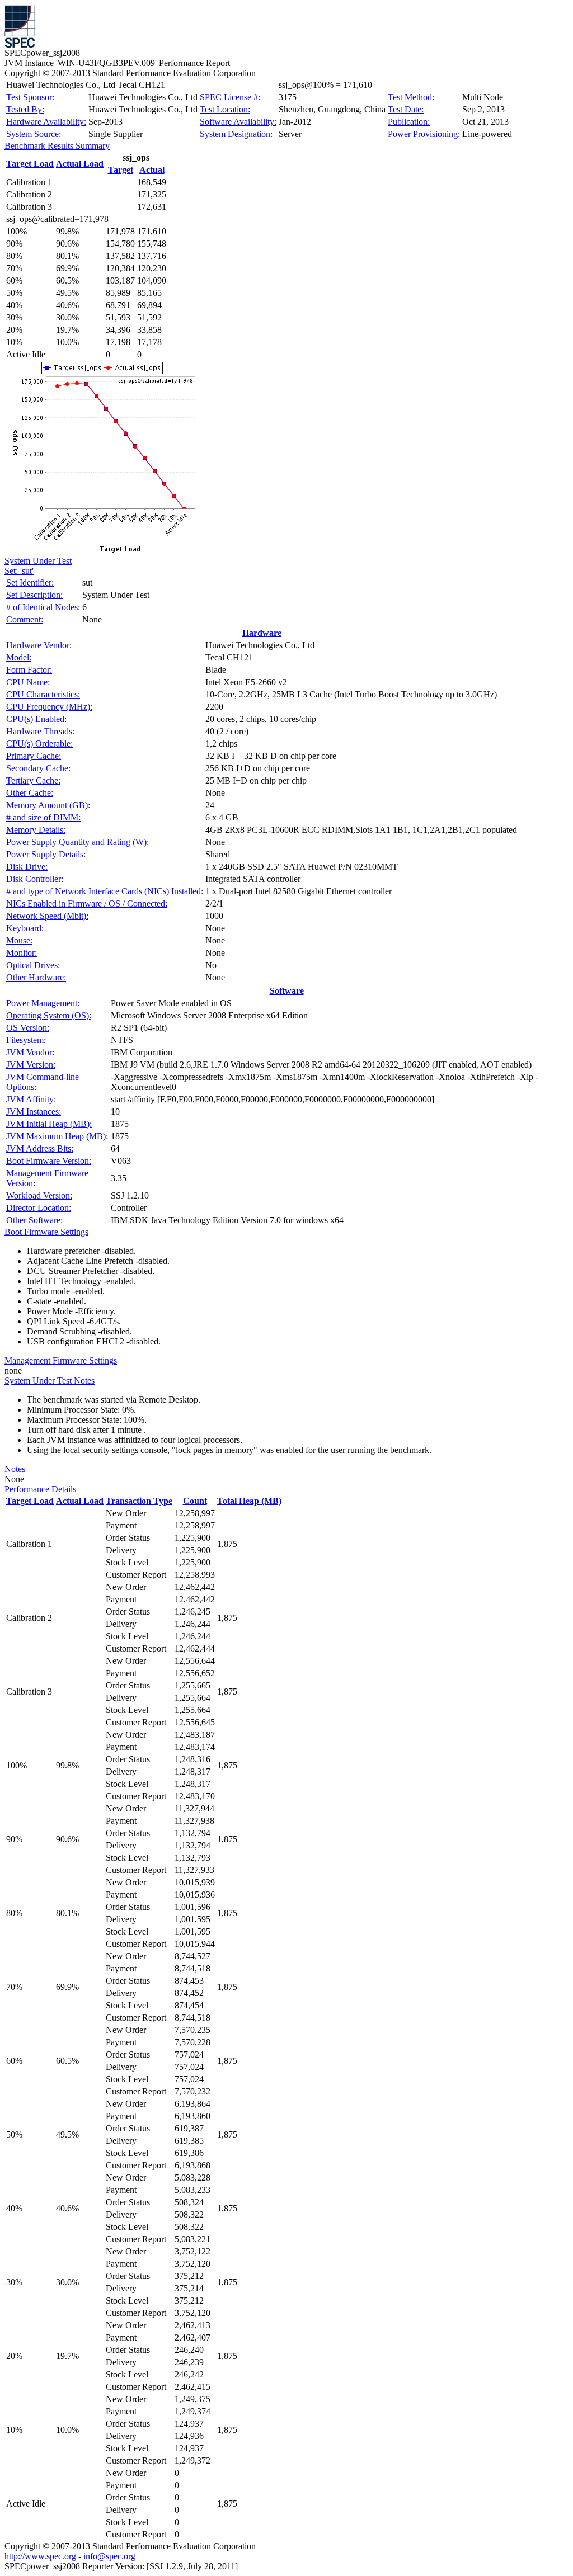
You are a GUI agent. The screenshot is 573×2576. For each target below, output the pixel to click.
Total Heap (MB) (249, 1501)
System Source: (34, 134)
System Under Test (38, 561)
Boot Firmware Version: (49, 1161)
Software (287, 991)
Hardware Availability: (46, 122)
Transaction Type (139, 1501)
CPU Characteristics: (43, 694)
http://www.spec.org (40, 2556)
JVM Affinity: (31, 1099)
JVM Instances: (34, 1112)
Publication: (409, 122)
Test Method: (411, 97)
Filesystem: (26, 1040)
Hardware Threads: (40, 731)
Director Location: (39, 1208)
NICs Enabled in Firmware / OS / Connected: (87, 904)
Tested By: (25, 109)
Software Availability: (238, 122)
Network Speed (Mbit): (47, 916)
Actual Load (80, 164)
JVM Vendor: (30, 1052)
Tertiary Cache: (33, 780)
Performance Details (40, 1489)
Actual (152, 170)
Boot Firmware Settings (46, 1232)
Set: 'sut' (19, 571)
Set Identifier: (30, 582)
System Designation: (236, 134)
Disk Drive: (27, 867)
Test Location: (225, 109)
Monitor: (22, 953)
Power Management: (43, 1003)
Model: (19, 657)
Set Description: (34, 595)
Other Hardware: (36, 977)
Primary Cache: (34, 756)
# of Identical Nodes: (43, 607)
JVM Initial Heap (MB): (49, 1124)
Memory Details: (36, 830)
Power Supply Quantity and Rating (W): (78, 842)
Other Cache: (30, 793)
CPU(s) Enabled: (36, 719)
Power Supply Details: (46, 854)
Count (195, 1501)
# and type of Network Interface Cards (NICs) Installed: (105, 891)
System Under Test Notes (50, 1381)
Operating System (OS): (49, 1015)
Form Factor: (29, 670)
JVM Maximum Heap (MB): (57, 1136)
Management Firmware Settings (61, 1360)
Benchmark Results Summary (57, 146)
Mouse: (19, 940)
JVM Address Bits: (40, 1148)
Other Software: (34, 1220)
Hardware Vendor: (39, 645)
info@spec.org (109, 2556)
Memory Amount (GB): (48, 805)
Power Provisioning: (424, 134)
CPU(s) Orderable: (39, 744)
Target (121, 170)
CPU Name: (28, 682)
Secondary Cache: (38, 768)
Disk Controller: (35, 879)
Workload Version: (39, 1195)
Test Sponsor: (30, 97)
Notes (15, 1469)
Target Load (30, 164)
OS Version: (28, 1028)
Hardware (262, 633)
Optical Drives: (33, 965)
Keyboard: (25, 928)
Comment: (25, 619)
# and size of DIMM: (43, 817)
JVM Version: (31, 1065)
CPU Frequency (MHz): (49, 707)
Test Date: (406, 109)
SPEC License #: (230, 97)
